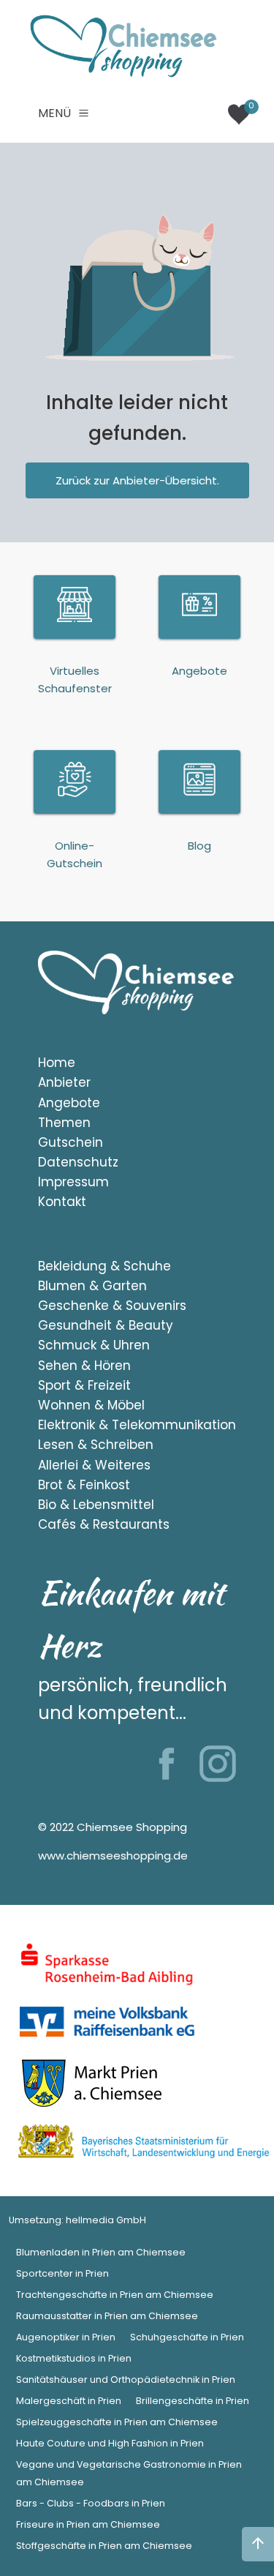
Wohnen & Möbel (91, 1405)
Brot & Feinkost (84, 1485)
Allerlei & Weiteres (94, 1465)
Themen (64, 1123)
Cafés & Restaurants (104, 1524)
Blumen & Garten (92, 1286)
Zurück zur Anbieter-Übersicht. (137, 480)
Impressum (73, 1182)
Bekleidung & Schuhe (104, 1266)
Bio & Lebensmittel (96, 1505)
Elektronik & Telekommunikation (137, 1425)
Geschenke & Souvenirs (112, 1306)
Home (57, 1063)
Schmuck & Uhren (94, 1345)
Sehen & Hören (84, 1366)
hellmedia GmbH (106, 2220)
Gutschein (71, 1142)
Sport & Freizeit (84, 1385)
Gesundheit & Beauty (106, 1325)
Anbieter (64, 1082)
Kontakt (62, 1202)
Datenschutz (78, 1162)
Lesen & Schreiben (96, 1445)
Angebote (69, 1103)
